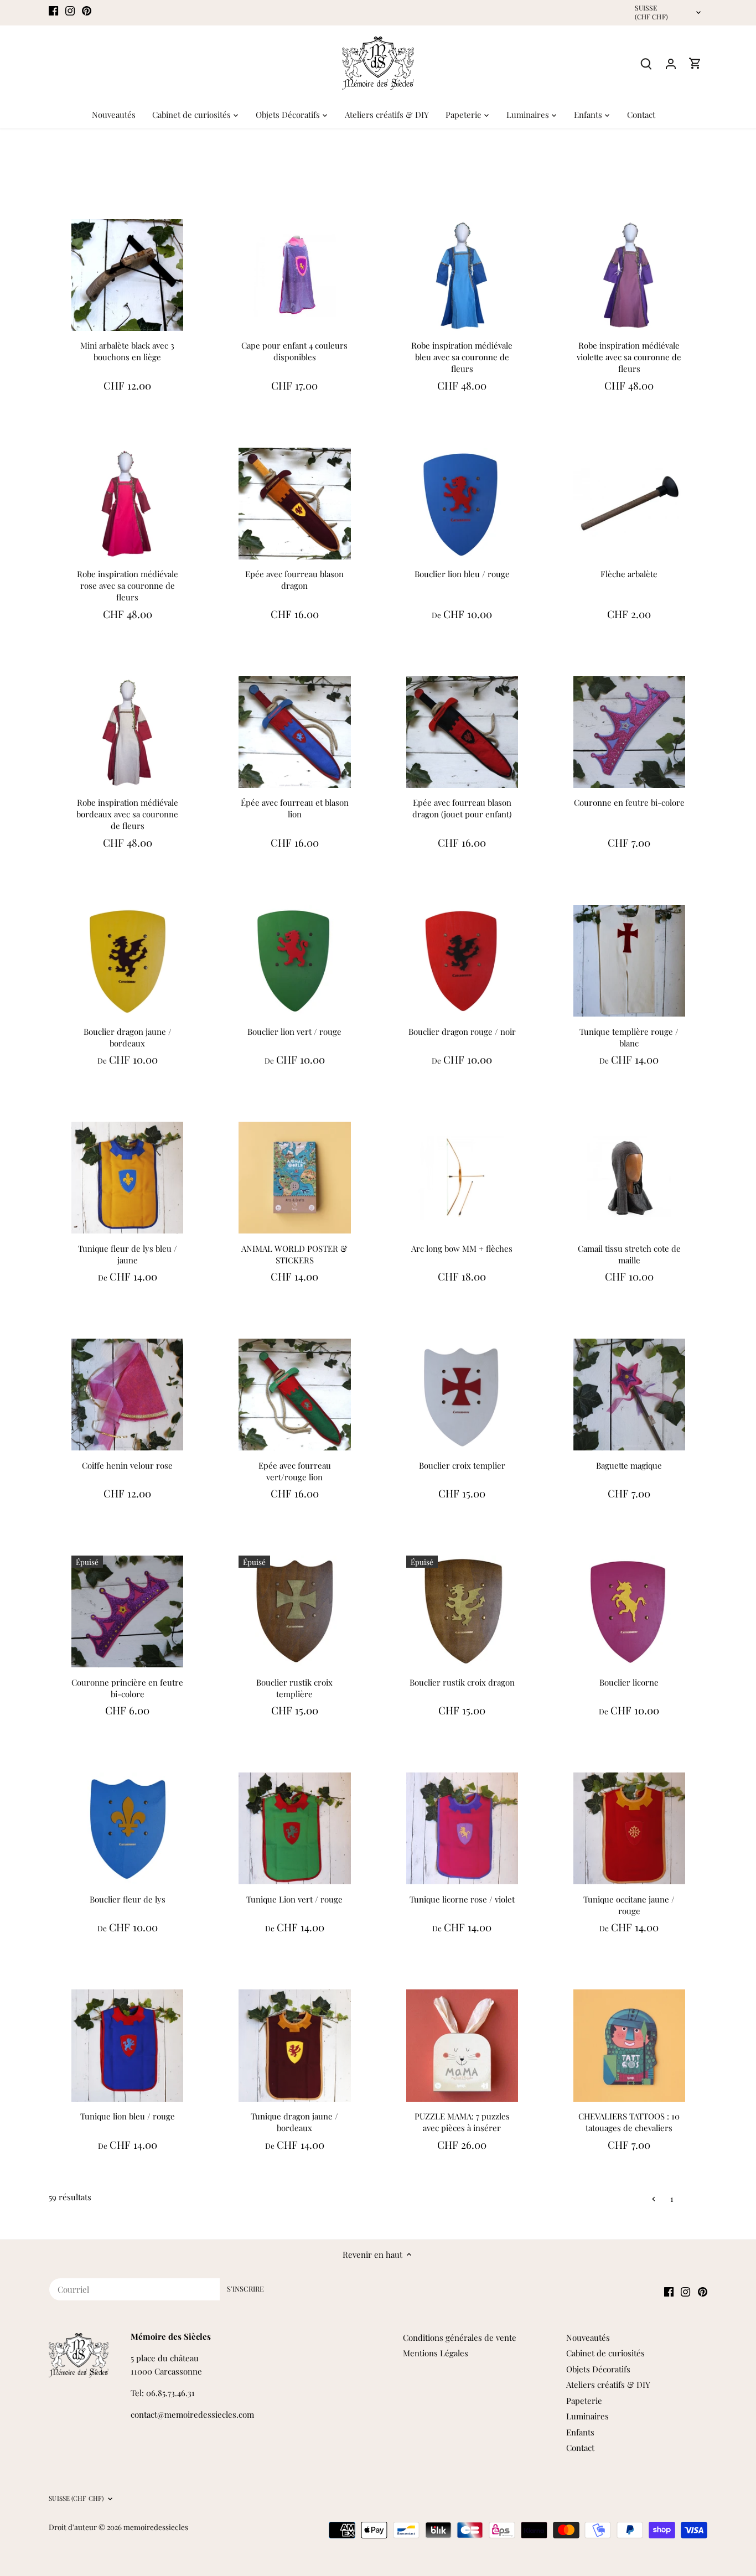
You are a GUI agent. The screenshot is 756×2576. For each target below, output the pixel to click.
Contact (580, 2448)
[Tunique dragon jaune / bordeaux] (294, 2045)
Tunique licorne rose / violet (462, 1899)
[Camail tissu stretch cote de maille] (629, 1178)
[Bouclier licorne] (629, 1611)
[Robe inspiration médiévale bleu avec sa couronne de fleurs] (462, 275)
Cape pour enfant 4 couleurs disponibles (294, 351)
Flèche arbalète (629, 574)
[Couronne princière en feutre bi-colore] (127, 1611)
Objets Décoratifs (598, 2369)
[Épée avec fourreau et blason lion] (294, 732)
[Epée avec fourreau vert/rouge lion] (294, 1395)
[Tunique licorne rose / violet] (462, 1828)
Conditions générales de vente (460, 2337)
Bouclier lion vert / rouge (294, 1032)
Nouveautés (588, 2337)
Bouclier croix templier (462, 1465)
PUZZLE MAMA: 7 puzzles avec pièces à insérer (462, 2122)
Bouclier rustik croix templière (294, 1688)
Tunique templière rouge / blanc (629, 1037)
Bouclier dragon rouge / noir (462, 1032)
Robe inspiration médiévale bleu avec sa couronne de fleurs (462, 357)
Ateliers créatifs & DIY (608, 2385)
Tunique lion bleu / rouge (128, 2116)
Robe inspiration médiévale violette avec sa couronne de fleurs (629, 357)
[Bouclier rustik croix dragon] (462, 1611)
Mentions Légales (436, 2353)
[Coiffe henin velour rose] (127, 1395)
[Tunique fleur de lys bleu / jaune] (127, 1178)
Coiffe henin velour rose (127, 1465)
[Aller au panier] (695, 63)
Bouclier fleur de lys (128, 1899)
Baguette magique (629, 1465)
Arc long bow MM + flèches (462, 1248)
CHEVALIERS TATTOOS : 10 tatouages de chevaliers (629, 2122)
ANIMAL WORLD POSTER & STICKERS (294, 1254)
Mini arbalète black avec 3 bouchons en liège (127, 351)
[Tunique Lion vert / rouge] (294, 1828)
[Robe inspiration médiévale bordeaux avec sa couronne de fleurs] (127, 732)
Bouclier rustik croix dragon (462, 1682)
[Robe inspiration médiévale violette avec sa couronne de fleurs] (629, 275)
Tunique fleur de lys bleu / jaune (128, 1254)
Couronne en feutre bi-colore (629, 802)
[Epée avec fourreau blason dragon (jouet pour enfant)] (462, 732)
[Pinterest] (87, 10)
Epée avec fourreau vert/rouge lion (295, 1471)
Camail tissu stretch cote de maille (629, 1254)
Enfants (580, 2432)
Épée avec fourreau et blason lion (295, 808)
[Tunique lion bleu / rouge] (127, 2045)
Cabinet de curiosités (605, 2353)
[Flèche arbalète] (629, 504)
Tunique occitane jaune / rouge (629, 1905)
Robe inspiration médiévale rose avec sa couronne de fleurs (128, 585)
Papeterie (584, 2401)
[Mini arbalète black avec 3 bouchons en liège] (127, 275)
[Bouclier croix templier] (462, 1395)
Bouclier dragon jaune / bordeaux (128, 1037)
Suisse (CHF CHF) (651, 12)
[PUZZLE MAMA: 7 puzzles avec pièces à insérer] (462, 2045)
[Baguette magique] (629, 1395)
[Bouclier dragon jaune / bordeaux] (127, 961)
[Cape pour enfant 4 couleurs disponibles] (294, 275)
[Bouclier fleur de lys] (127, 1828)
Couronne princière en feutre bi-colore (127, 1688)
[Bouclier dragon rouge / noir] (462, 961)
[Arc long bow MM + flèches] (462, 1178)
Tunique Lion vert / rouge (294, 1899)
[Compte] (671, 63)
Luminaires (587, 2416)
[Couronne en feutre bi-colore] (629, 732)
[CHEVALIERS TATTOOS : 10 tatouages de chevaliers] (629, 2045)
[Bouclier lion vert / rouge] (294, 961)
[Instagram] (70, 10)
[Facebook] (53, 10)
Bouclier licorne (629, 1682)
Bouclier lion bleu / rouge (462, 574)
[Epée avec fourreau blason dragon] (294, 504)
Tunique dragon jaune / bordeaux (294, 2122)
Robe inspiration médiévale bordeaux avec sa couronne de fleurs (127, 814)
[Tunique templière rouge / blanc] (629, 961)
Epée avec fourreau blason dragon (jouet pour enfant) (462, 808)
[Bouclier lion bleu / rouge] (462, 504)
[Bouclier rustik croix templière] (294, 1611)
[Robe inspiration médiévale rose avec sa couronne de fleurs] (127, 504)
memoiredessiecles (156, 2527)
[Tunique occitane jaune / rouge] (629, 1828)
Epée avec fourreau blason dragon (294, 580)
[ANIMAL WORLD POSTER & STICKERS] (294, 1178)
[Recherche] (646, 63)
